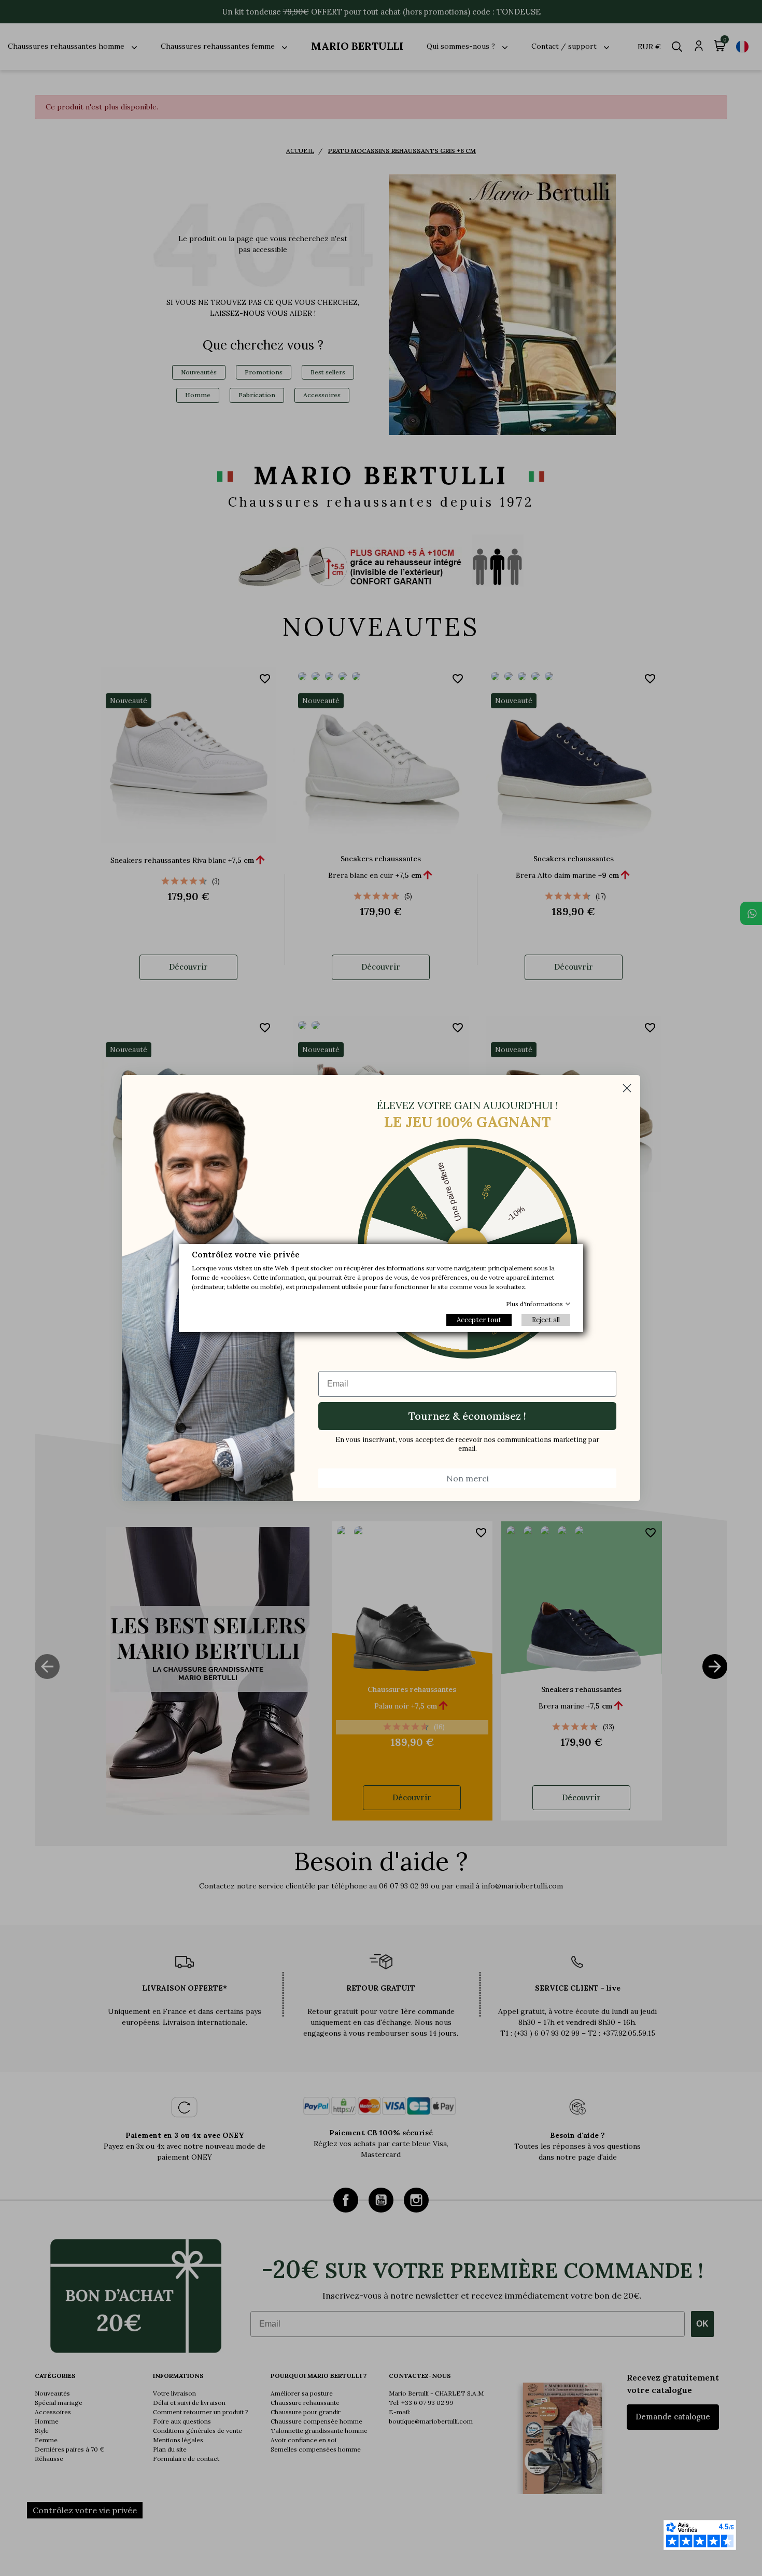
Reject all (546, 1320)
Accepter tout (479, 1320)
